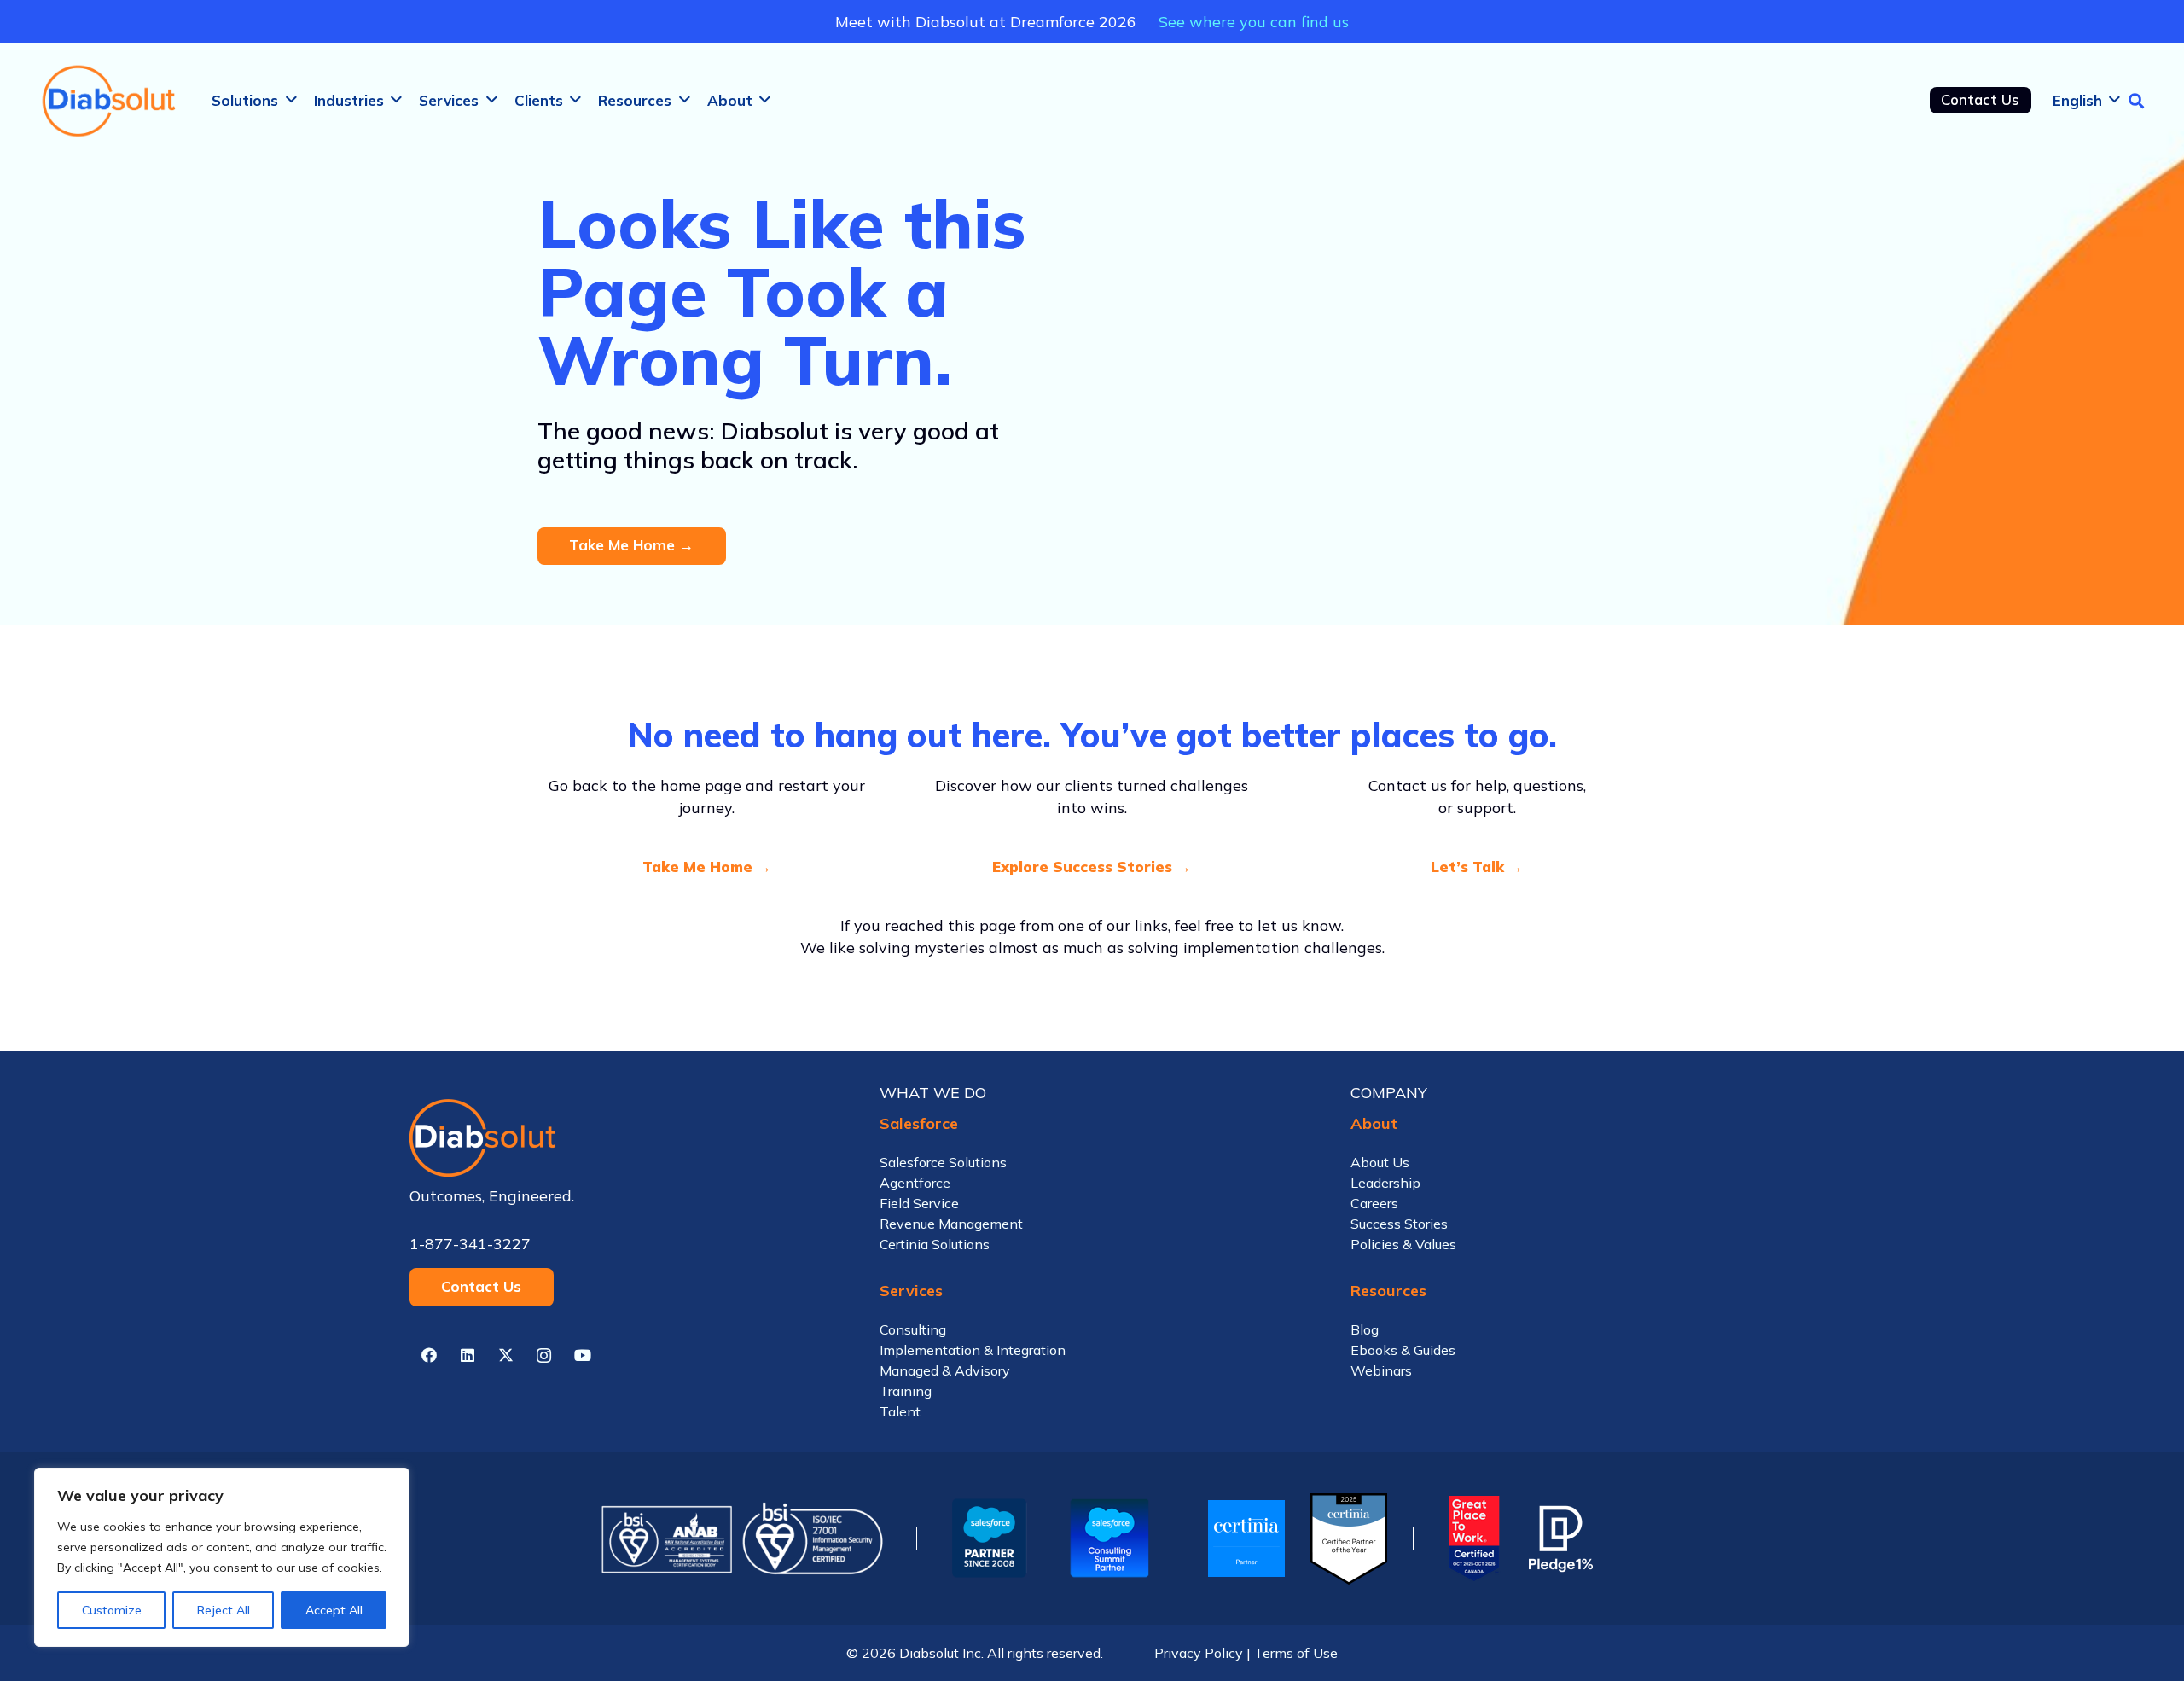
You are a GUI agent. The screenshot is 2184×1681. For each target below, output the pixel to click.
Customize (112, 1610)
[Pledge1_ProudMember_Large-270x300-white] (1561, 1539)
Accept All (334, 1610)
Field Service (919, 1203)
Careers (1374, 1203)
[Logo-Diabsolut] (110, 101)
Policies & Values (1403, 1244)
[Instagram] (544, 1355)
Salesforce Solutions (943, 1162)
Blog (1365, 1329)
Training (906, 1391)
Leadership (1385, 1183)
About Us (1380, 1162)
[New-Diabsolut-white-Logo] (622, 1138)
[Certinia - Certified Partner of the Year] (1349, 1539)
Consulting (913, 1329)
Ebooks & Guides (1403, 1350)
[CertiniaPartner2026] (1246, 1538)
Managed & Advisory (945, 1370)
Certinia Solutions (935, 1244)
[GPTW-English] (1471, 1538)
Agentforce (915, 1183)
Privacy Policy (1199, 1653)
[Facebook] (429, 1355)
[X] (505, 1355)
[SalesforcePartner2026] (990, 1538)
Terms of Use (1296, 1653)
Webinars (1381, 1370)
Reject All (224, 1610)
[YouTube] (582, 1355)
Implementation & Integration (973, 1350)
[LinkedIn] (467, 1355)
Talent (900, 1411)
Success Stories (1399, 1224)
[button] (291, 100)
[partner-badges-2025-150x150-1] (1109, 1538)
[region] (222, 1557)
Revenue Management (951, 1224)
